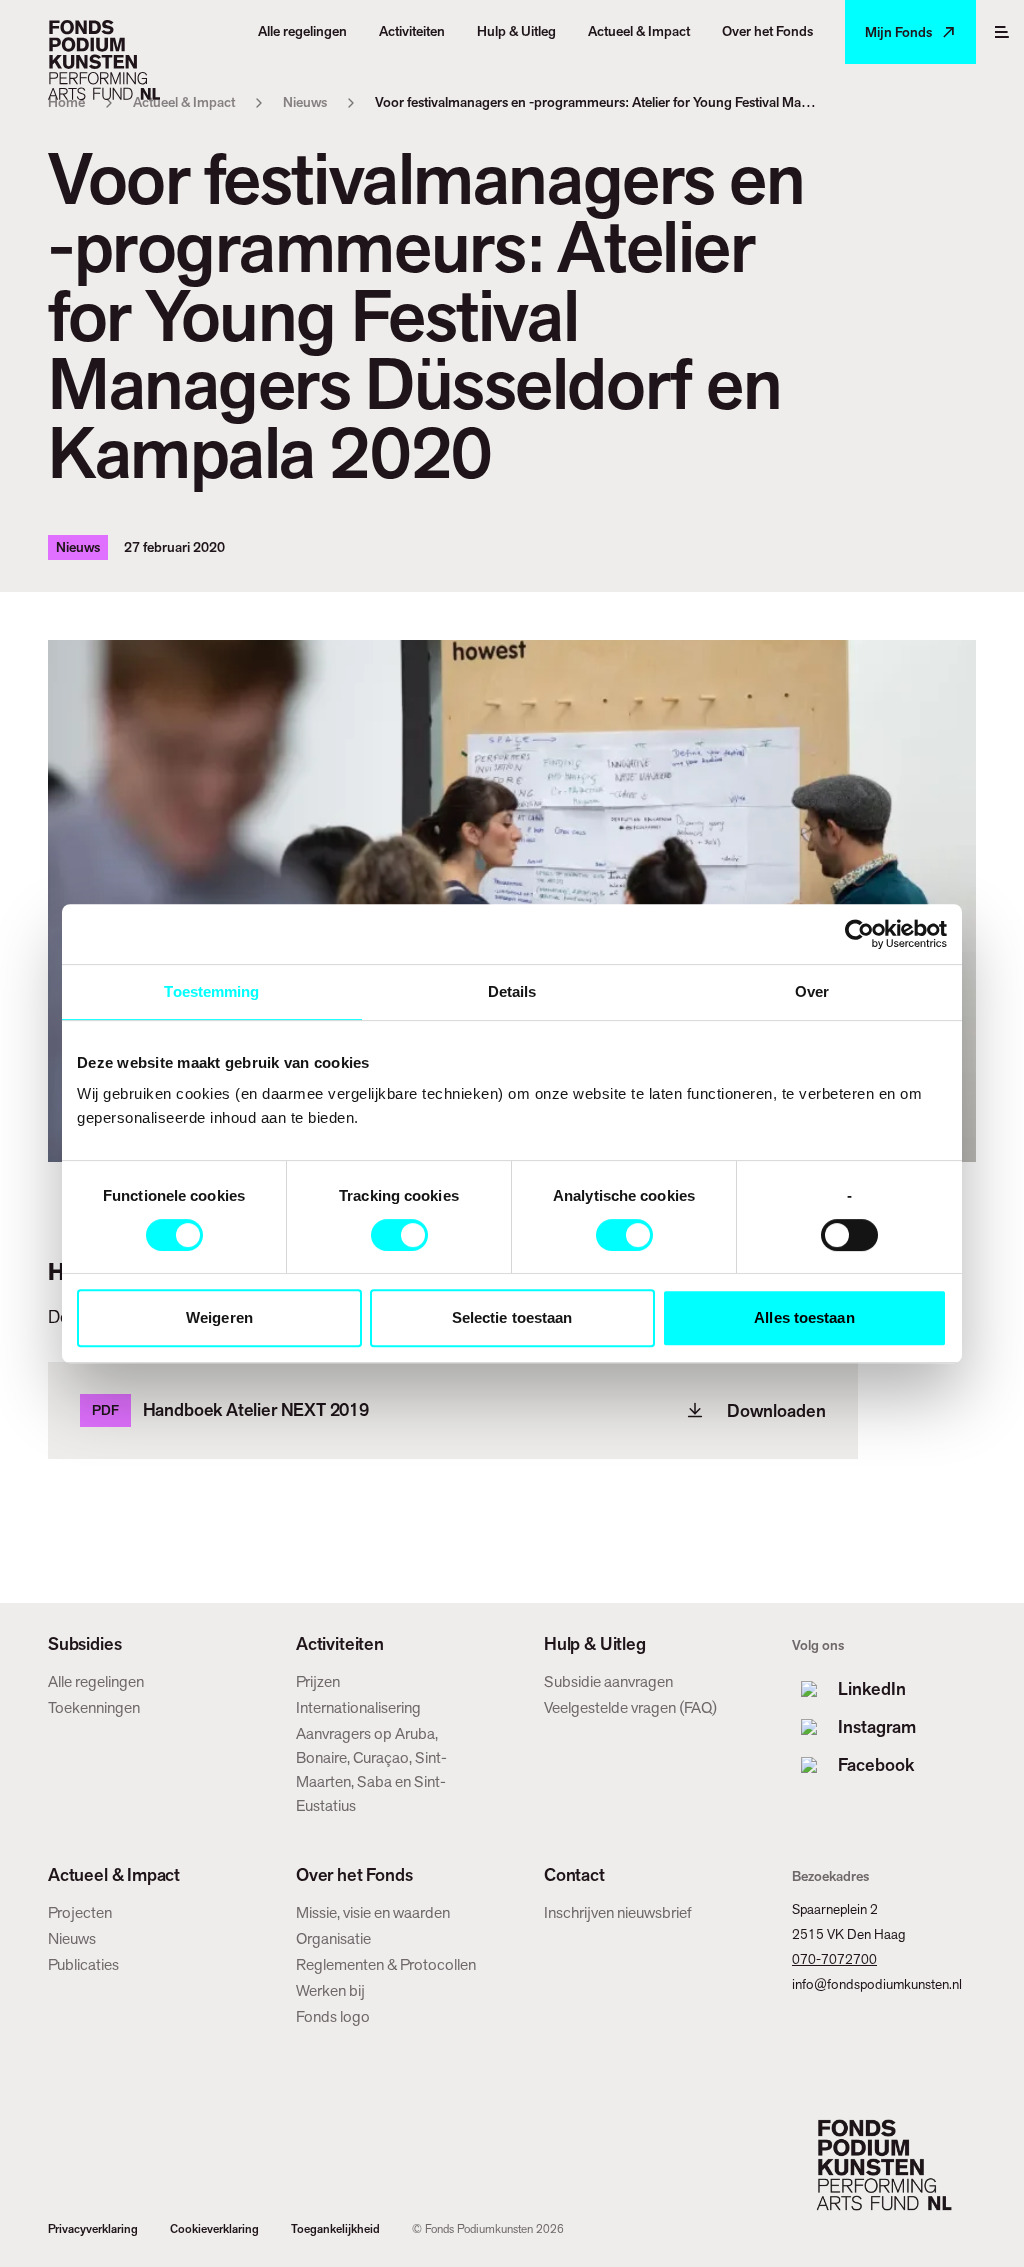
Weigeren (219, 1317)
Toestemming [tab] (211, 991)
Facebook (876, 1764)
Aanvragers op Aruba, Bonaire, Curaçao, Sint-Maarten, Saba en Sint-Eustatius (371, 1769)
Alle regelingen (96, 1681)
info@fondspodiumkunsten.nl (877, 1984)
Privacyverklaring (93, 2229)
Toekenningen (94, 1707)
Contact (574, 1875)
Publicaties (83, 1964)
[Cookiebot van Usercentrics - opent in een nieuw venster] (859, 934)
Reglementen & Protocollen (386, 1964)
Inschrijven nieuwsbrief (618, 1912)
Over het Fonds (354, 1875)
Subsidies (84, 1644)
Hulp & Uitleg (595, 1644)
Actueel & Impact (114, 1875)
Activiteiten (340, 1644)
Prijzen (318, 1681)
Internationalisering (358, 1707)
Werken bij (330, 1990)
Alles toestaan (804, 1317)
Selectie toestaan (512, 1317)
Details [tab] (512, 991)
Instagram (877, 1726)
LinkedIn (872, 1688)
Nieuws (72, 1938)
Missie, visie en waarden (373, 1912)
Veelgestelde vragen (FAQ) (630, 1707)
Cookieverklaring (214, 2229)
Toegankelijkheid (335, 2229)
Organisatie (333, 1938)
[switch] (399, 1235)
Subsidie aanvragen (608, 1681)
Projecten (80, 1912)
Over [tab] (812, 991)
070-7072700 (834, 1959)
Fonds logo (333, 2016)
